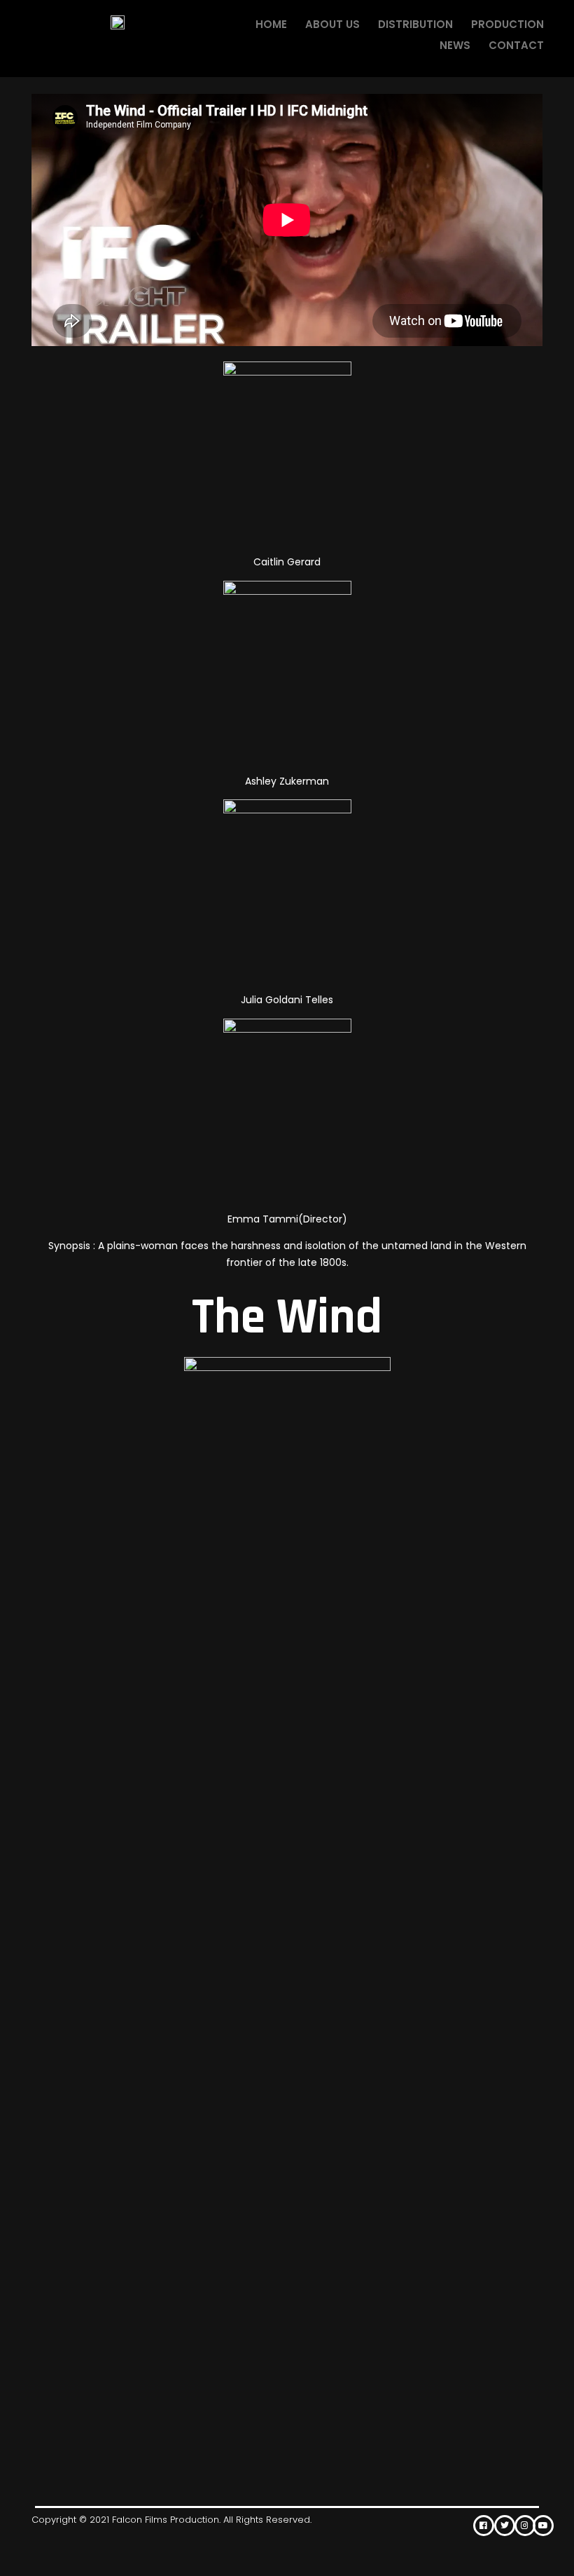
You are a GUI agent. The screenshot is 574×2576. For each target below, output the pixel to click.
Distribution (415, 24)
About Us (332, 24)
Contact (516, 45)
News (455, 45)
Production (507, 24)
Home (271, 24)
